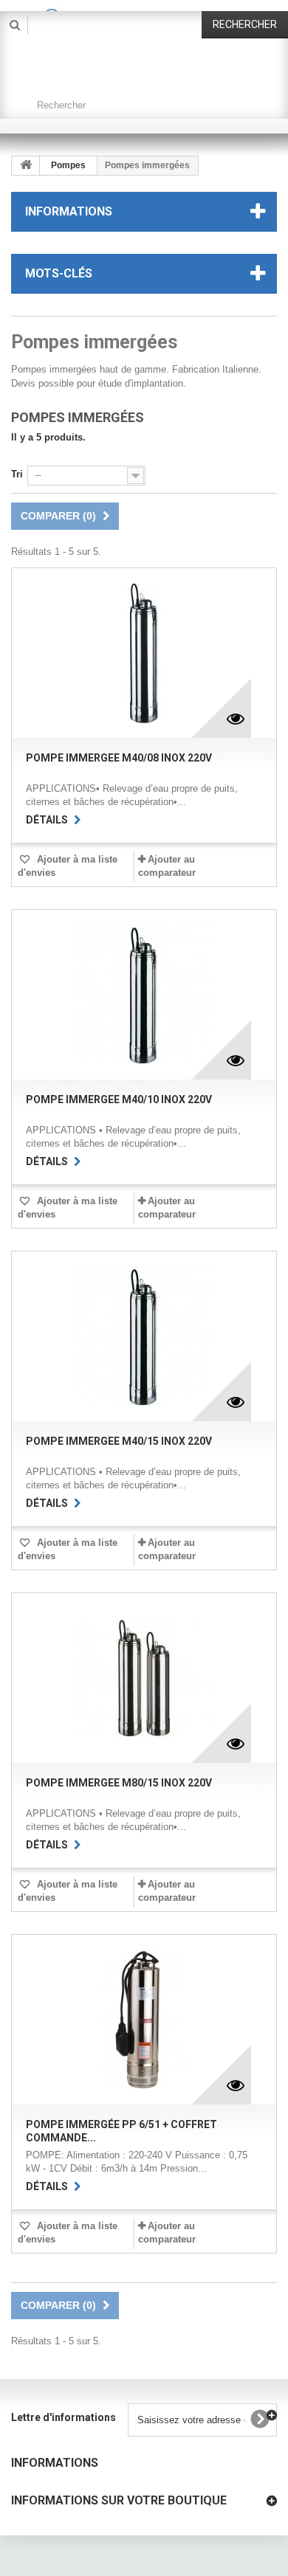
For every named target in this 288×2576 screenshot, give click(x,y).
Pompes (68, 165)
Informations (69, 211)
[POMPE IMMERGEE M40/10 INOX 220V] (144, 995)
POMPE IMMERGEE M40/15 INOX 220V (119, 1441)
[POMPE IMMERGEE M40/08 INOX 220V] (144, 653)
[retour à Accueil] (26, 166)
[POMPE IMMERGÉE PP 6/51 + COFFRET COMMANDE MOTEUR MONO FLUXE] (144, 2020)
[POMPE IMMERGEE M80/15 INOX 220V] (144, 1678)
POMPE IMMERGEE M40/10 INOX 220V (119, 1099)
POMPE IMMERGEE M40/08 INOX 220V (119, 758)
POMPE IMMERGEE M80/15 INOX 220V (119, 1783)
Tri (17, 474)
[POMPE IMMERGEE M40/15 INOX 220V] (144, 1336)
